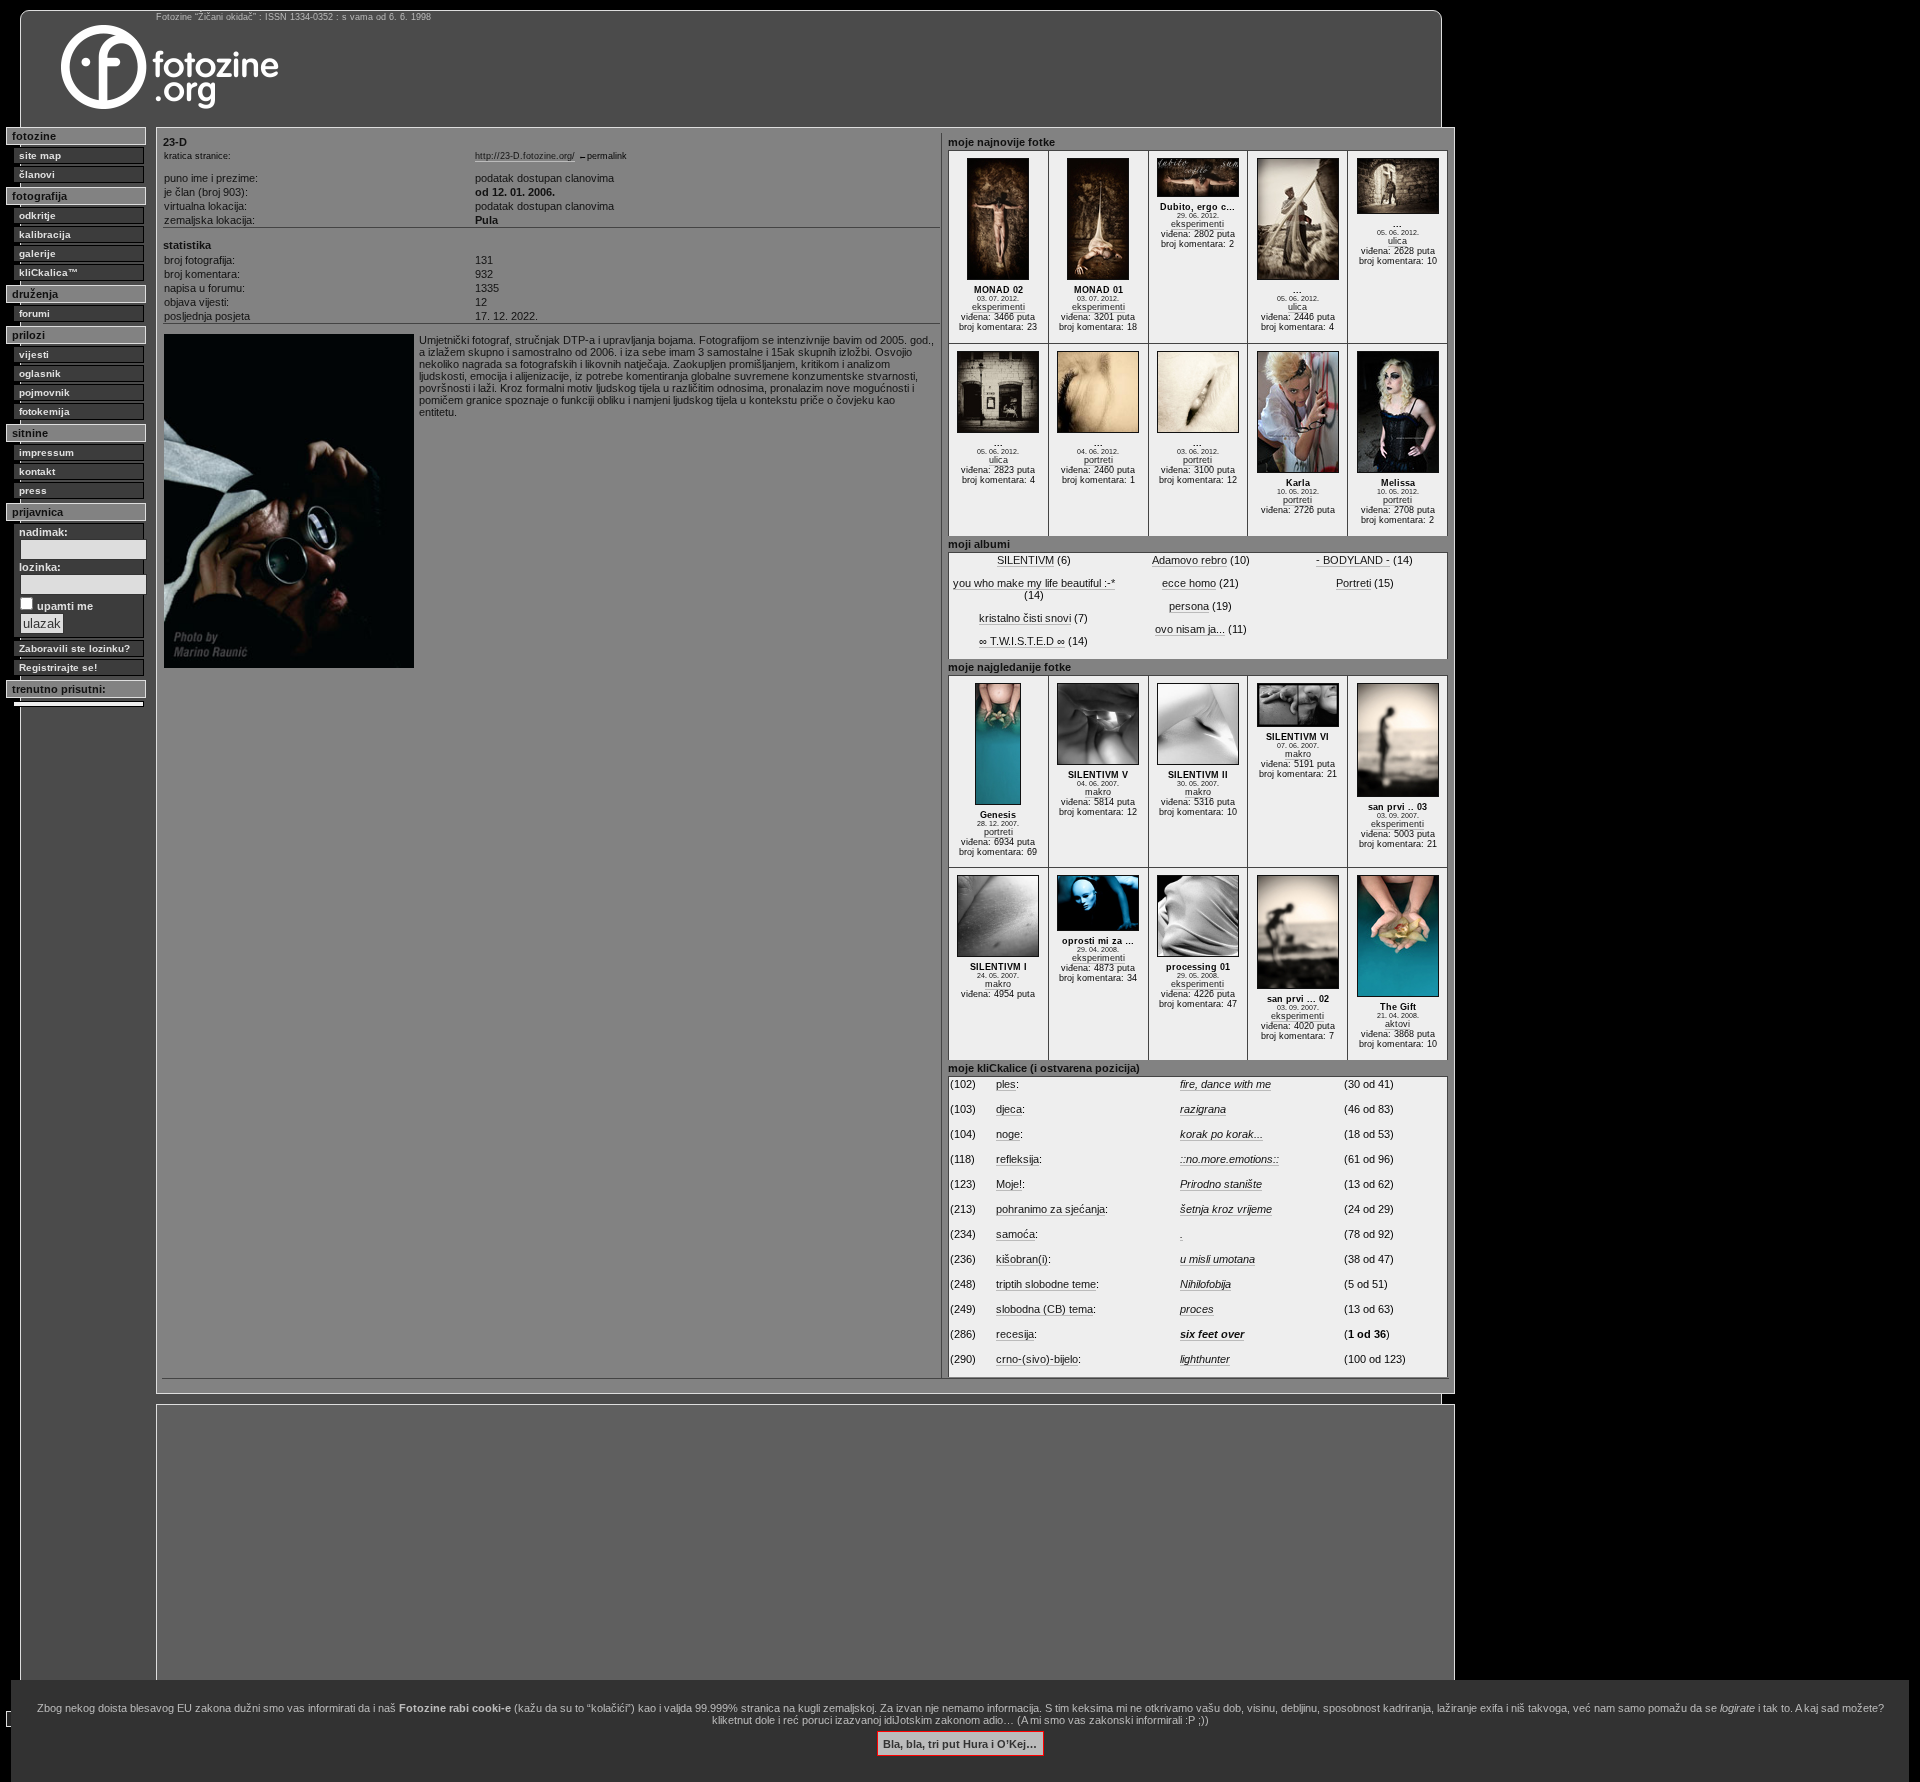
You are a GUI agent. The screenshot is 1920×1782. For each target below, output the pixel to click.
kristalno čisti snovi (1025, 618)
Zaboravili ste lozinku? (74, 648)
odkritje (37, 215)
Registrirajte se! (58, 667)
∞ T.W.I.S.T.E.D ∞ (1022, 641)
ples (1006, 1084)
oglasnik (40, 373)
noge (1008, 1134)
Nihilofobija (1205, 1284)
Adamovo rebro (1189, 560)
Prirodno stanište (1221, 1184)
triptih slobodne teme (1046, 1284)
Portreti (1353, 583)
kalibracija (45, 234)
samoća (1015, 1234)
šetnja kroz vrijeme (1226, 1209)
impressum (46, 452)
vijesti (34, 354)
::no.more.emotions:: (1229, 1159)
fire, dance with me (1225, 1084)
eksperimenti (998, 307)
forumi (34, 313)
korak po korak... (1221, 1134)
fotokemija (44, 411)
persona (1189, 606)
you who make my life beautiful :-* (1034, 583)
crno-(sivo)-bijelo (1037, 1359)
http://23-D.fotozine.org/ (525, 156)
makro (1098, 792)
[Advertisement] (762, 1550)
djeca (1009, 1109)
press (33, 490)
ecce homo (1189, 583)
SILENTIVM (1025, 560)
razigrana (1203, 1109)
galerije (37, 253)
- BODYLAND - (1353, 560)
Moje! (1009, 1184)
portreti (1098, 460)
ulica (1297, 307)
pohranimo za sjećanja (1050, 1209)
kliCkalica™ (48, 272)
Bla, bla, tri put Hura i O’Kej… (960, 1743)
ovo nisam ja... (1190, 629)
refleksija (1017, 1159)
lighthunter (1205, 1359)
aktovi (1397, 1024)
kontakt (37, 471)
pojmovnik (44, 392)
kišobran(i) (1022, 1259)
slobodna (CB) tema (1044, 1309)
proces (1197, 1309)
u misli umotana (1217, 1259)
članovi (37, 174)
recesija (1015, 1334)
